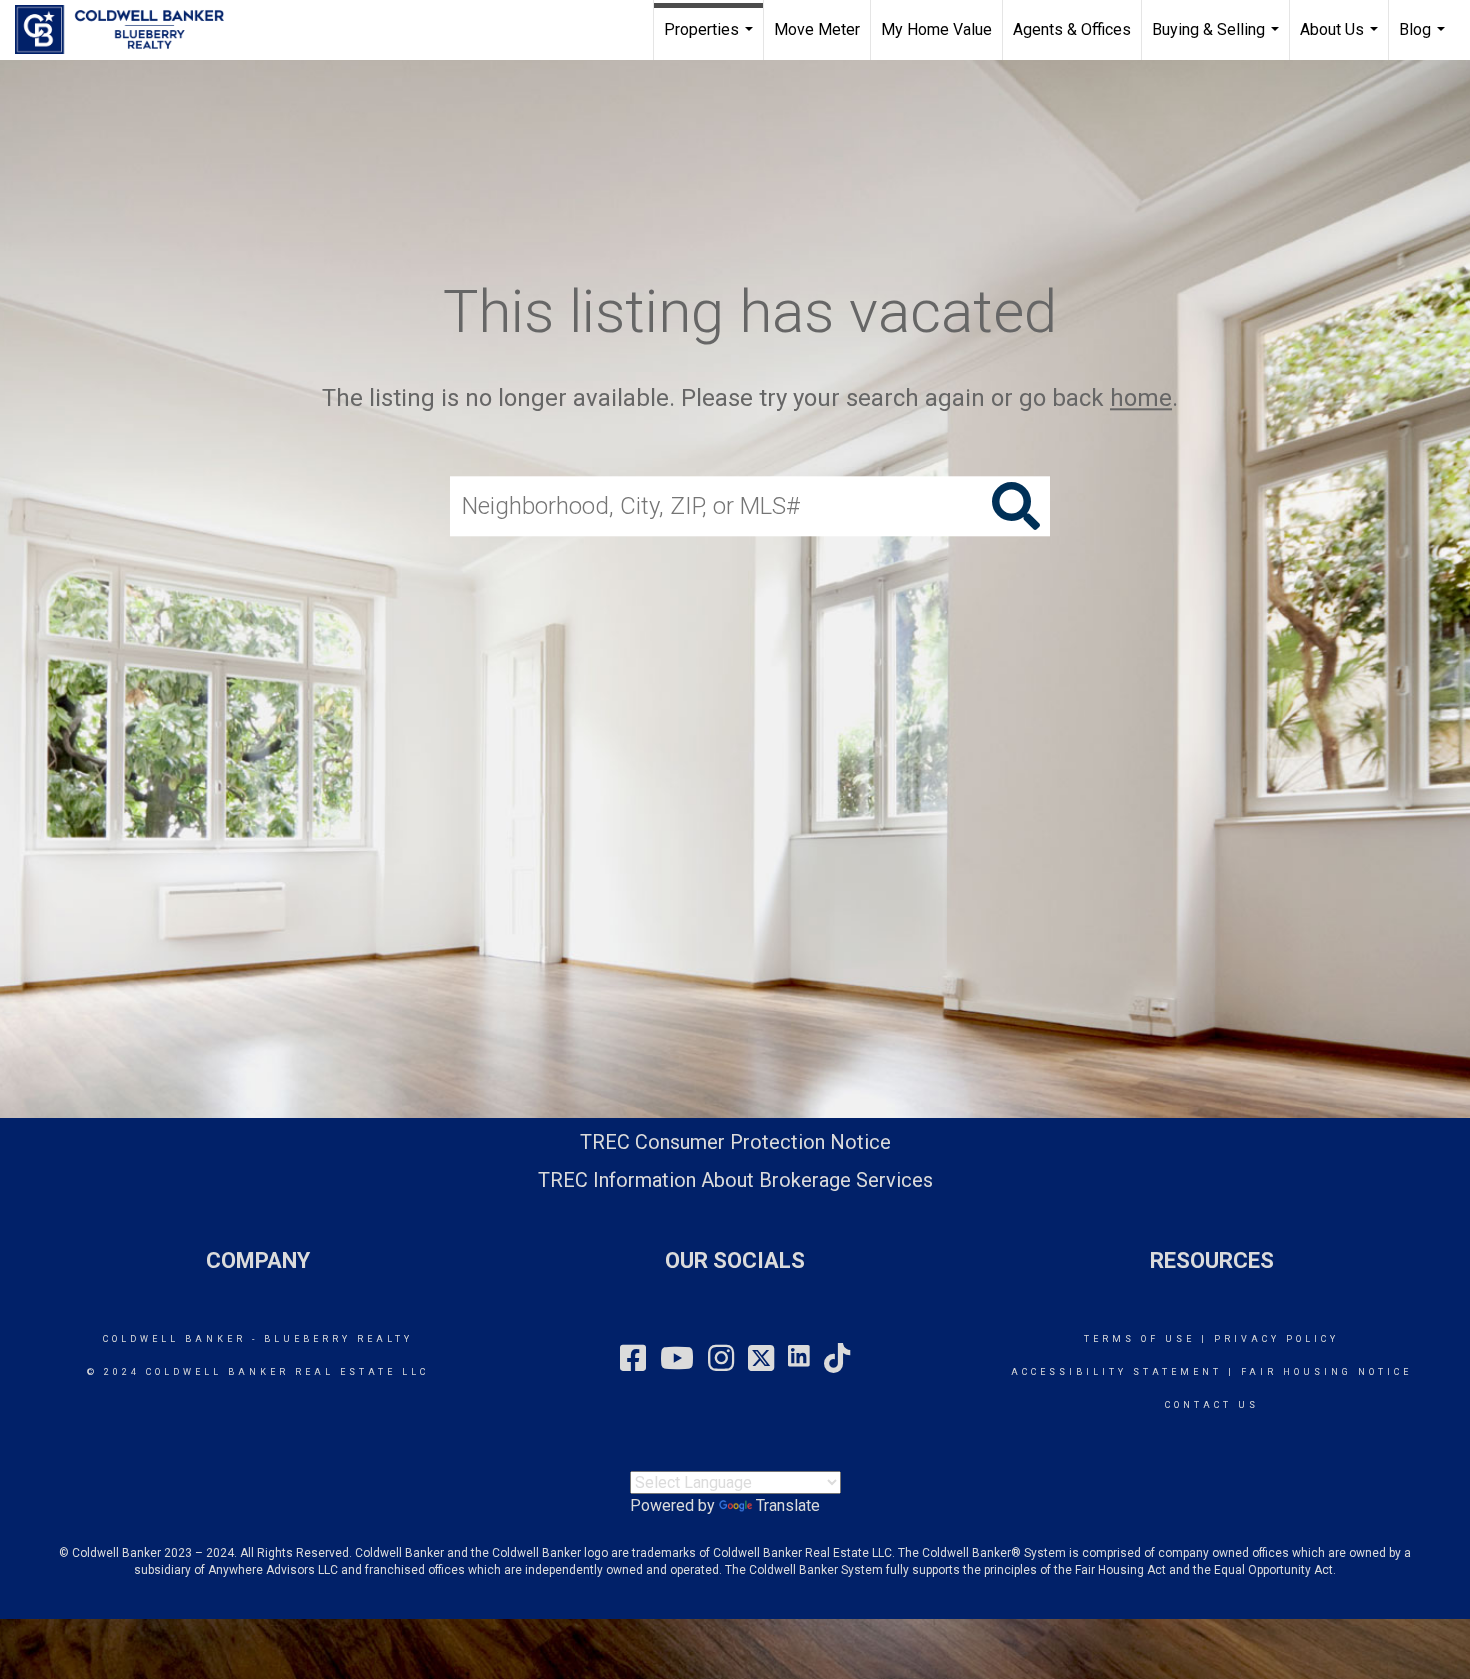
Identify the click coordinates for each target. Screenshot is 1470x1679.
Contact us (1212, 1405)
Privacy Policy (1276, 1339)
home (1141, 398)
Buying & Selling (1218, 40)
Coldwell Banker (174, 1339)
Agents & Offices (1072, 29)
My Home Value (936, 29)
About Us (1341, 40)
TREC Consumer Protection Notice (735, 1142)
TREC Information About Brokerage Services (735, 1180)
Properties (711, 40)
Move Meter (817, 29)
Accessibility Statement (1116, 1372)
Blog (1424, 40)
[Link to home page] (129, 30)
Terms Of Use (1139, 1339)
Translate (788, 1505)
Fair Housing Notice (1326, 1372)
